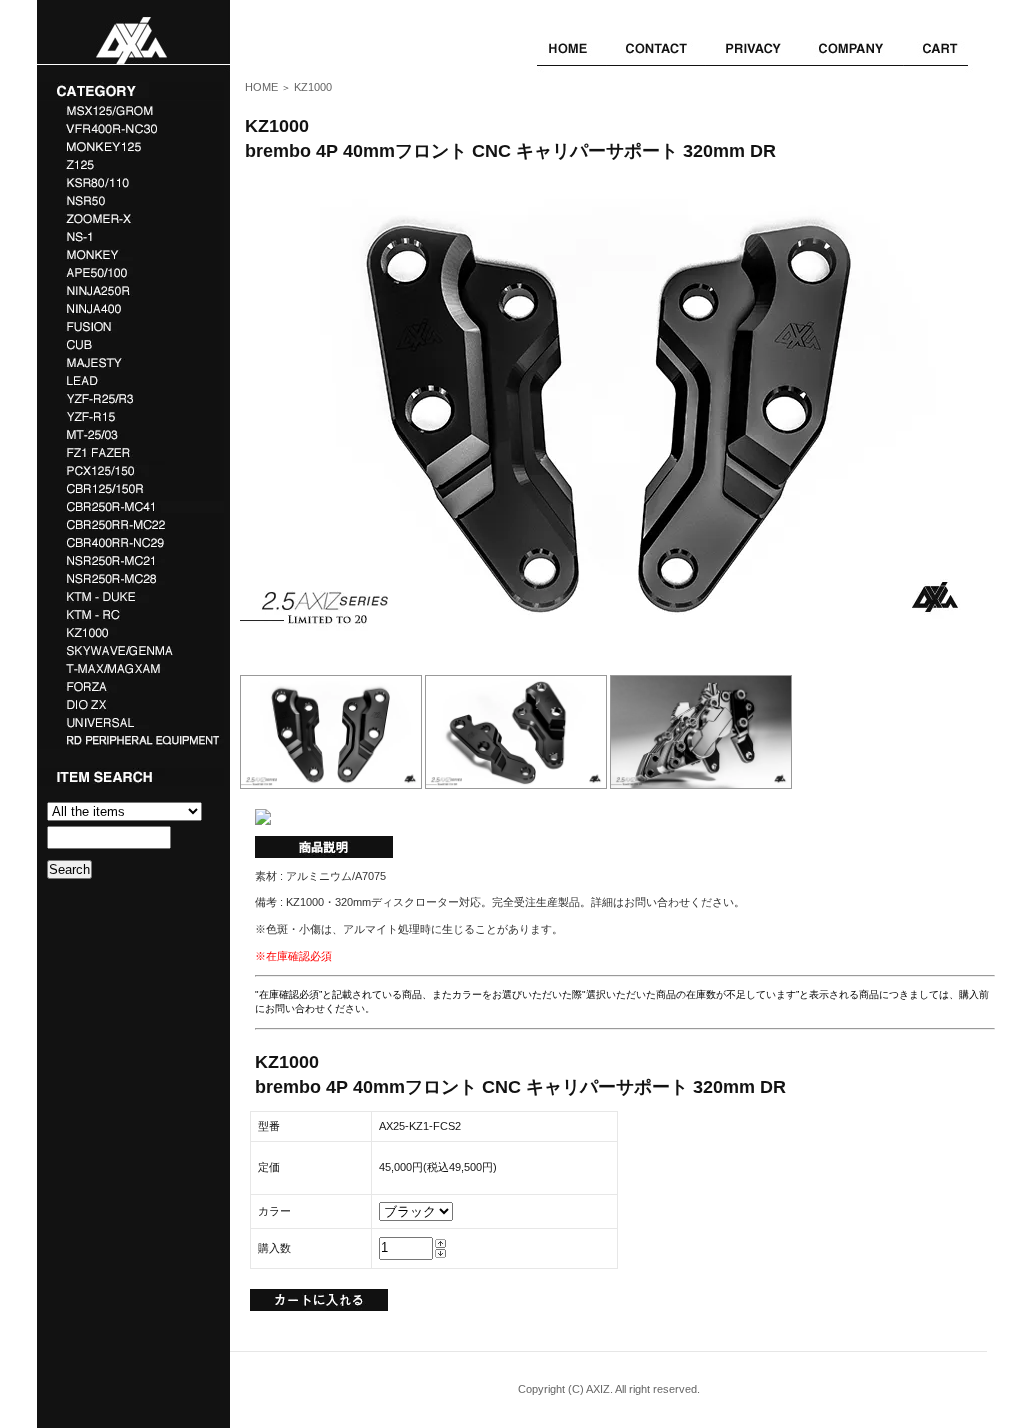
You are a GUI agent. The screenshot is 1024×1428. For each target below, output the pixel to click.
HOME (261, 87)
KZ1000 (313, 87)
